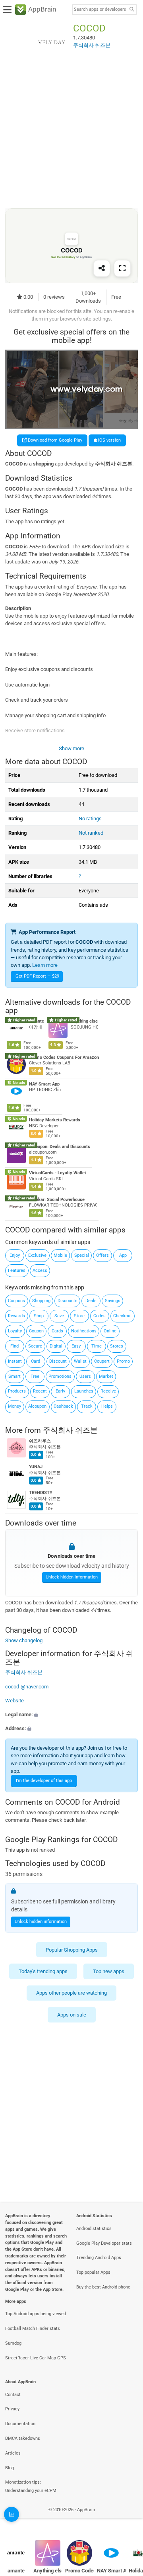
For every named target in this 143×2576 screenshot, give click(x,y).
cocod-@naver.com (27, 1687)
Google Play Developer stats (104, 2243)
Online (110, 1331)
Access (40, 1270)
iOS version (109, 440)
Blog (10, 2468)
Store (79, 1316)
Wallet (80, 1361)
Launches (84, 1391)
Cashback (63, 1406)
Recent (40, 1391)
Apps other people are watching (71, 1993)
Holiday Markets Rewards (55, 1120)
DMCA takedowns (23, 2438)
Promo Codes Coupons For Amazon (64, 1057)
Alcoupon (37, 1406)
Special (82, 1255)
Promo (123, 1361)
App (123, 1255)
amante (16, 2571)
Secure (35, 1346)
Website (14, 1701)
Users (85, 1376)
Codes (100, 1316)
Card (36, 1361)
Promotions (60, 1376)
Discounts (68, 1301)
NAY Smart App (44, 1084)
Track (87, 1406)
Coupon (36, 1331)
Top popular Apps (93, 2272)
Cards (57, 1331)
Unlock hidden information (72, 1577)
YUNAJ (36, 1467)
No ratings (90, 819)
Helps (107, 1406)
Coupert (102, 1361)
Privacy (12, 2409)
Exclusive (37, 1255)
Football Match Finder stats (33, 2329)
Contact (13, 2395)
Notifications (84, 1331)
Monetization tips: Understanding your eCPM (31, 2486)
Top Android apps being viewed (36, 2314)
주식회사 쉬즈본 (70, 1430)
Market (106, 1376)
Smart (14, 1376)
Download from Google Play (54, 440)
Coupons (16, 1301)
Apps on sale (72, 2015)
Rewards (16, 1316)
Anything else (84, 1021)
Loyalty (15, 1331)
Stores (117, 1346)
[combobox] (100, 10)
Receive (108, 1391)
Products (17, 1391)
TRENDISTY (41, 1493)
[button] (71, 1714)
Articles (13, 2453)
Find (14, 1346)
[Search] (131, 10)
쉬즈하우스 (40, 1441)
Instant (15, 1361)
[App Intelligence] (12, 2514)
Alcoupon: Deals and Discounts (60, 1147)
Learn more (45, 965)
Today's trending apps (43, 1971)
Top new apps (109, 1971)
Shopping (41, 1301)
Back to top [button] (127, 2518)
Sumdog (13, 2343)
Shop (39, 1316)
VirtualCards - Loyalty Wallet (58, 1173)
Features (17, 1270)
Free (35, 1376)
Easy (76, 1346)
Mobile (60, 1255)
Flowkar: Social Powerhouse (57, 1200)
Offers (102, 1255)
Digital (56, 1346)
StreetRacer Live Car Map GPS (36, 2358)
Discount (58, 1361)
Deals (91, 1301)
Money (14, 1406)
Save (59, 1316)
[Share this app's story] (102, 268)
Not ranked (91, 833)
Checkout (123, 1316)
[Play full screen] (122, 268)
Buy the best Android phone (103, 2287)
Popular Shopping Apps (72, 1950)
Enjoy (15, 1255)
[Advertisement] (71, 135)
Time (97, 1346)
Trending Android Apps (99, 2258)
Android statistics (94, 2229)
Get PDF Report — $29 (37, 976)
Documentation (20, 2424)
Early (60, 1391)
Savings (113, 1301)
